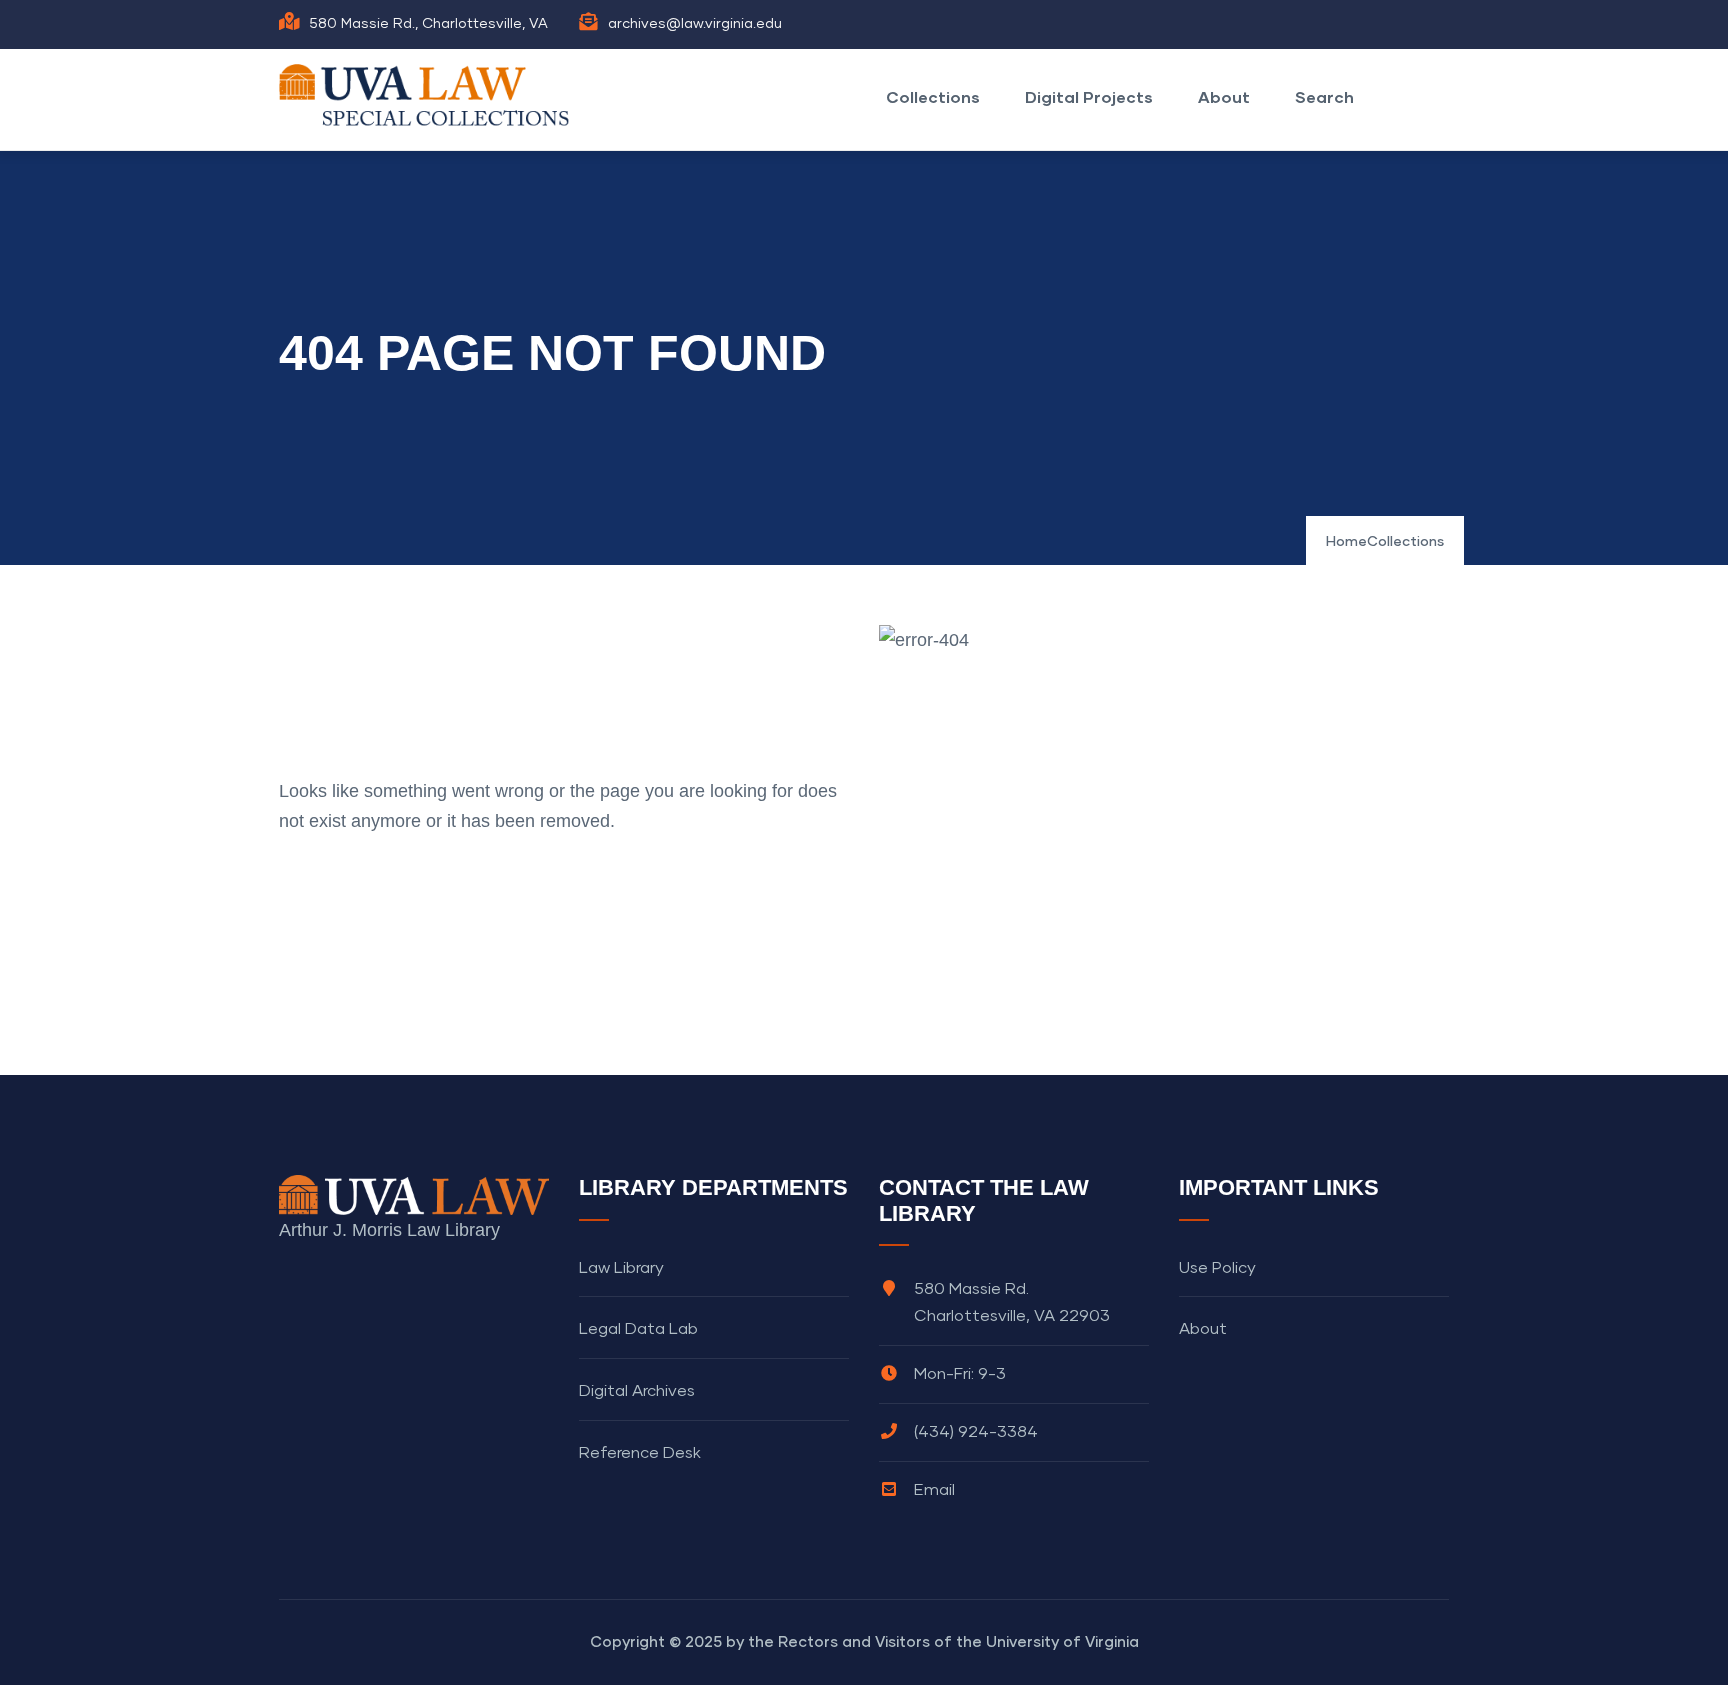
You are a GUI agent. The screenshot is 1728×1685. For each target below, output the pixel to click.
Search (1324, 96)
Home (1346, 542)
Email (934, 1490)
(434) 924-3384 (976, 1432)
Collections (933, 96)
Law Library (621, 1268)
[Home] (429, 95)
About (1224, 96)
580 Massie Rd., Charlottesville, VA (428, 24)
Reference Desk (640, 1453)
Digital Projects (1089, 96)
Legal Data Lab (638, 1329)
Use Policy (1217, 1268)
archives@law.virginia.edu (695, 24)
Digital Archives (637, 1391)
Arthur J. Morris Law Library (389, 1230)
